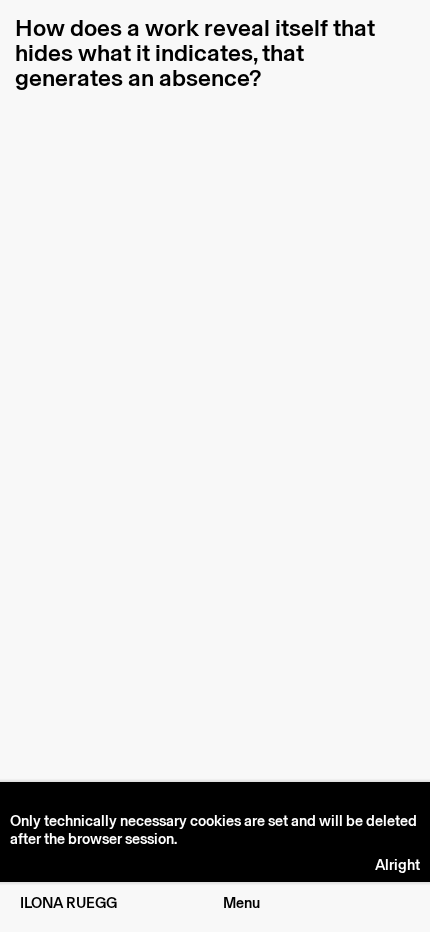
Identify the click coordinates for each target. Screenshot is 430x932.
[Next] (322, 476)
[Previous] (107, 476)
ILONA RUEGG (68, 903)
